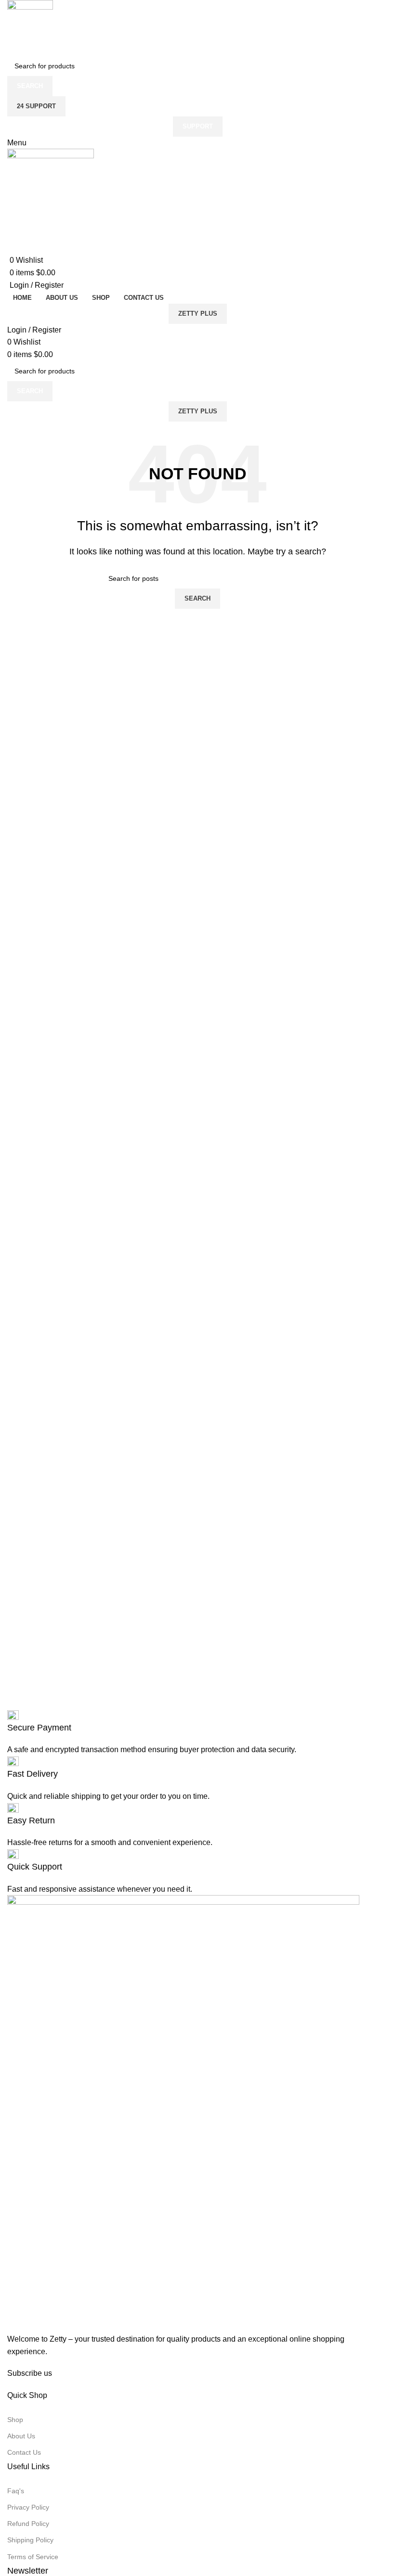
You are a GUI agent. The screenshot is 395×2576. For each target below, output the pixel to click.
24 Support (36, 106)
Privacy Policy (28, 2507)
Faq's (16, 2491)
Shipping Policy (30, 2540)
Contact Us (24, 2452)
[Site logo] (30, 27)
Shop (15, 2420)
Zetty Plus (198, 314)
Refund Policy (28, 2524)
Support (198, 126)
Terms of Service (33, 2557)
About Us (21, 2436)
